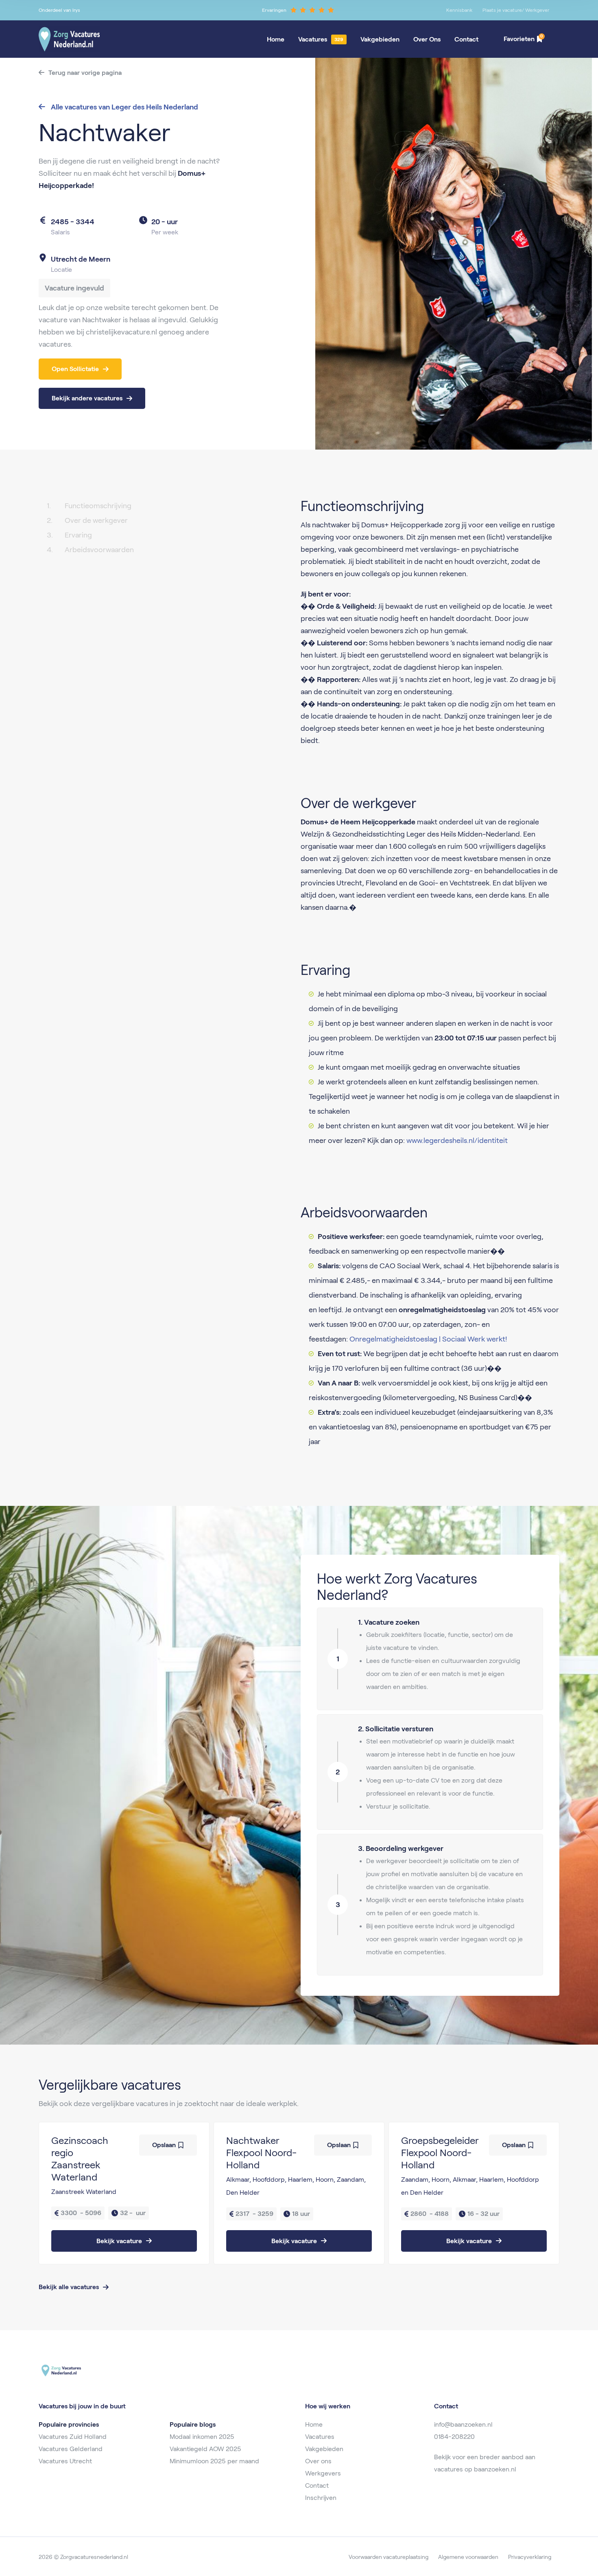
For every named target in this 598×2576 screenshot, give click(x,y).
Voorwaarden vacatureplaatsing (388, 2557)
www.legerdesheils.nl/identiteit (457, 1141)
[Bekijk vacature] (124, 2193)
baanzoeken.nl (495, 2469)
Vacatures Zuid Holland (73, 2437)
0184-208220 (454, 2437)
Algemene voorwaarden (468, 2557)
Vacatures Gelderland (71, 2449)
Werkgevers (323, 2473)
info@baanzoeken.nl (463, 2424)
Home (276, 39)
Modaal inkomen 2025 (202, 2437)
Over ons (318, 2461)
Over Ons (427, 39)
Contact (466, 39)
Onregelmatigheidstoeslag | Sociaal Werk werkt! (428, 1339)
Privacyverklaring (530, 2557)
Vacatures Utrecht (65, 2461)
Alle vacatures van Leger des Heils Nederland (124, 107)
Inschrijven (321, 2498)
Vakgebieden (380, 39)
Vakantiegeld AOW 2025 (205, 2449)
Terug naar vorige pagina (85, 73)
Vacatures (313, 39)
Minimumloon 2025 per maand (214, 2461)
